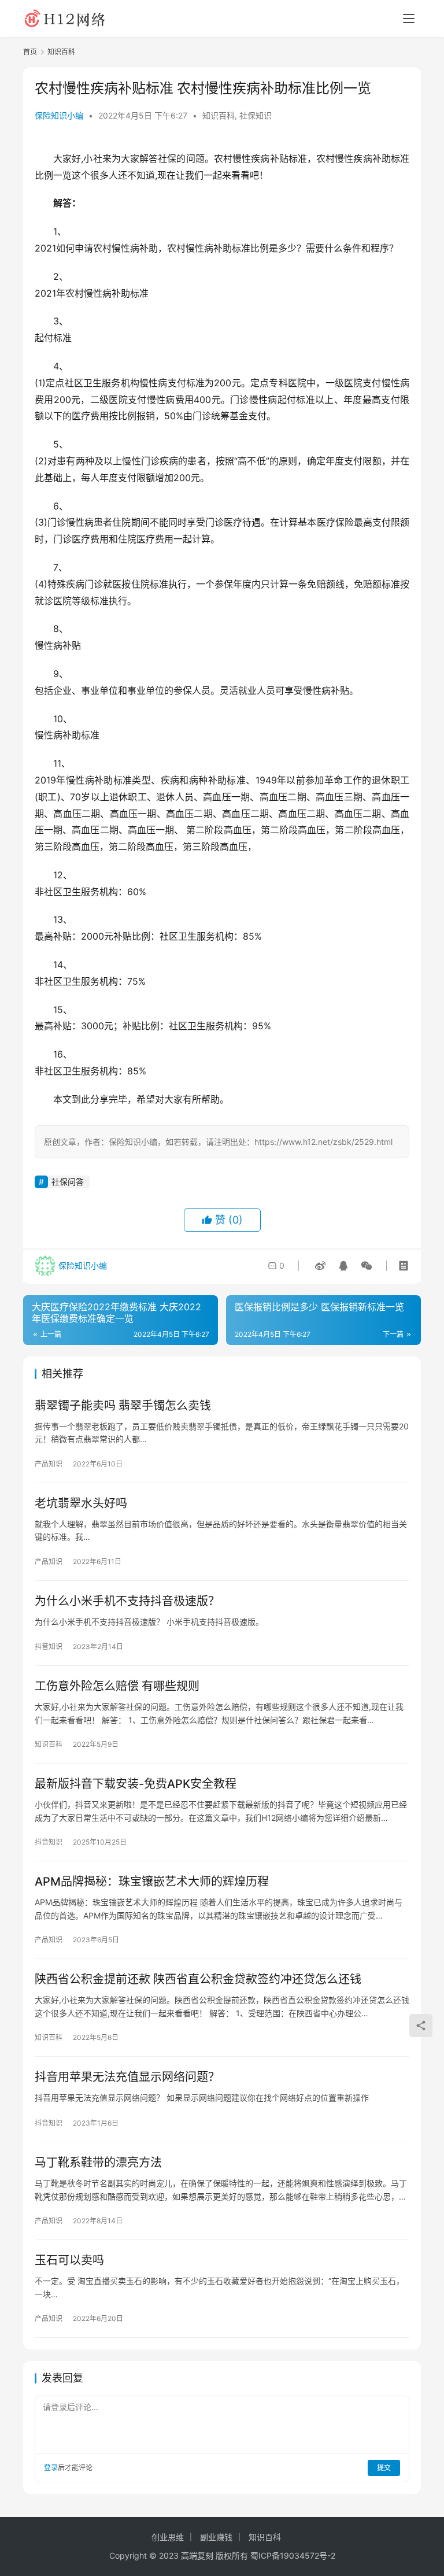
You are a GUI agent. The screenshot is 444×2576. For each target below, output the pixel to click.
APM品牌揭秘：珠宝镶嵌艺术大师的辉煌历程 (152, 1882)
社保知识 (256, 115)
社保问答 (68, 1182)
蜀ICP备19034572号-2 (293, 2555)
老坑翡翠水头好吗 (81, 1503)
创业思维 (168, 2537)
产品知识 (49, 1464)
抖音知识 (49, 1647)
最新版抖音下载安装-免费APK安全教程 (136, 1784)
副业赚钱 (216, 2537)
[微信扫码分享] (364, 1266)
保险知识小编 (59, 115)
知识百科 (219, 115)
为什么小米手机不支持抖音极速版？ (127, 1601)
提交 (384, 2468)
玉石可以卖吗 (69, 2260)
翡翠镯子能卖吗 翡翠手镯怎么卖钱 (123, 1406)
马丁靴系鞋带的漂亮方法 (98, 2163)
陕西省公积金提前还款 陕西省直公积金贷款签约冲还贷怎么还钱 (198, 1979)
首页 (30, 52)
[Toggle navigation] (409, 19)
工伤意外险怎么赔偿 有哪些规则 (117, 1686)
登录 (51, 2468)
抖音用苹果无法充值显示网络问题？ (127, 2077)
